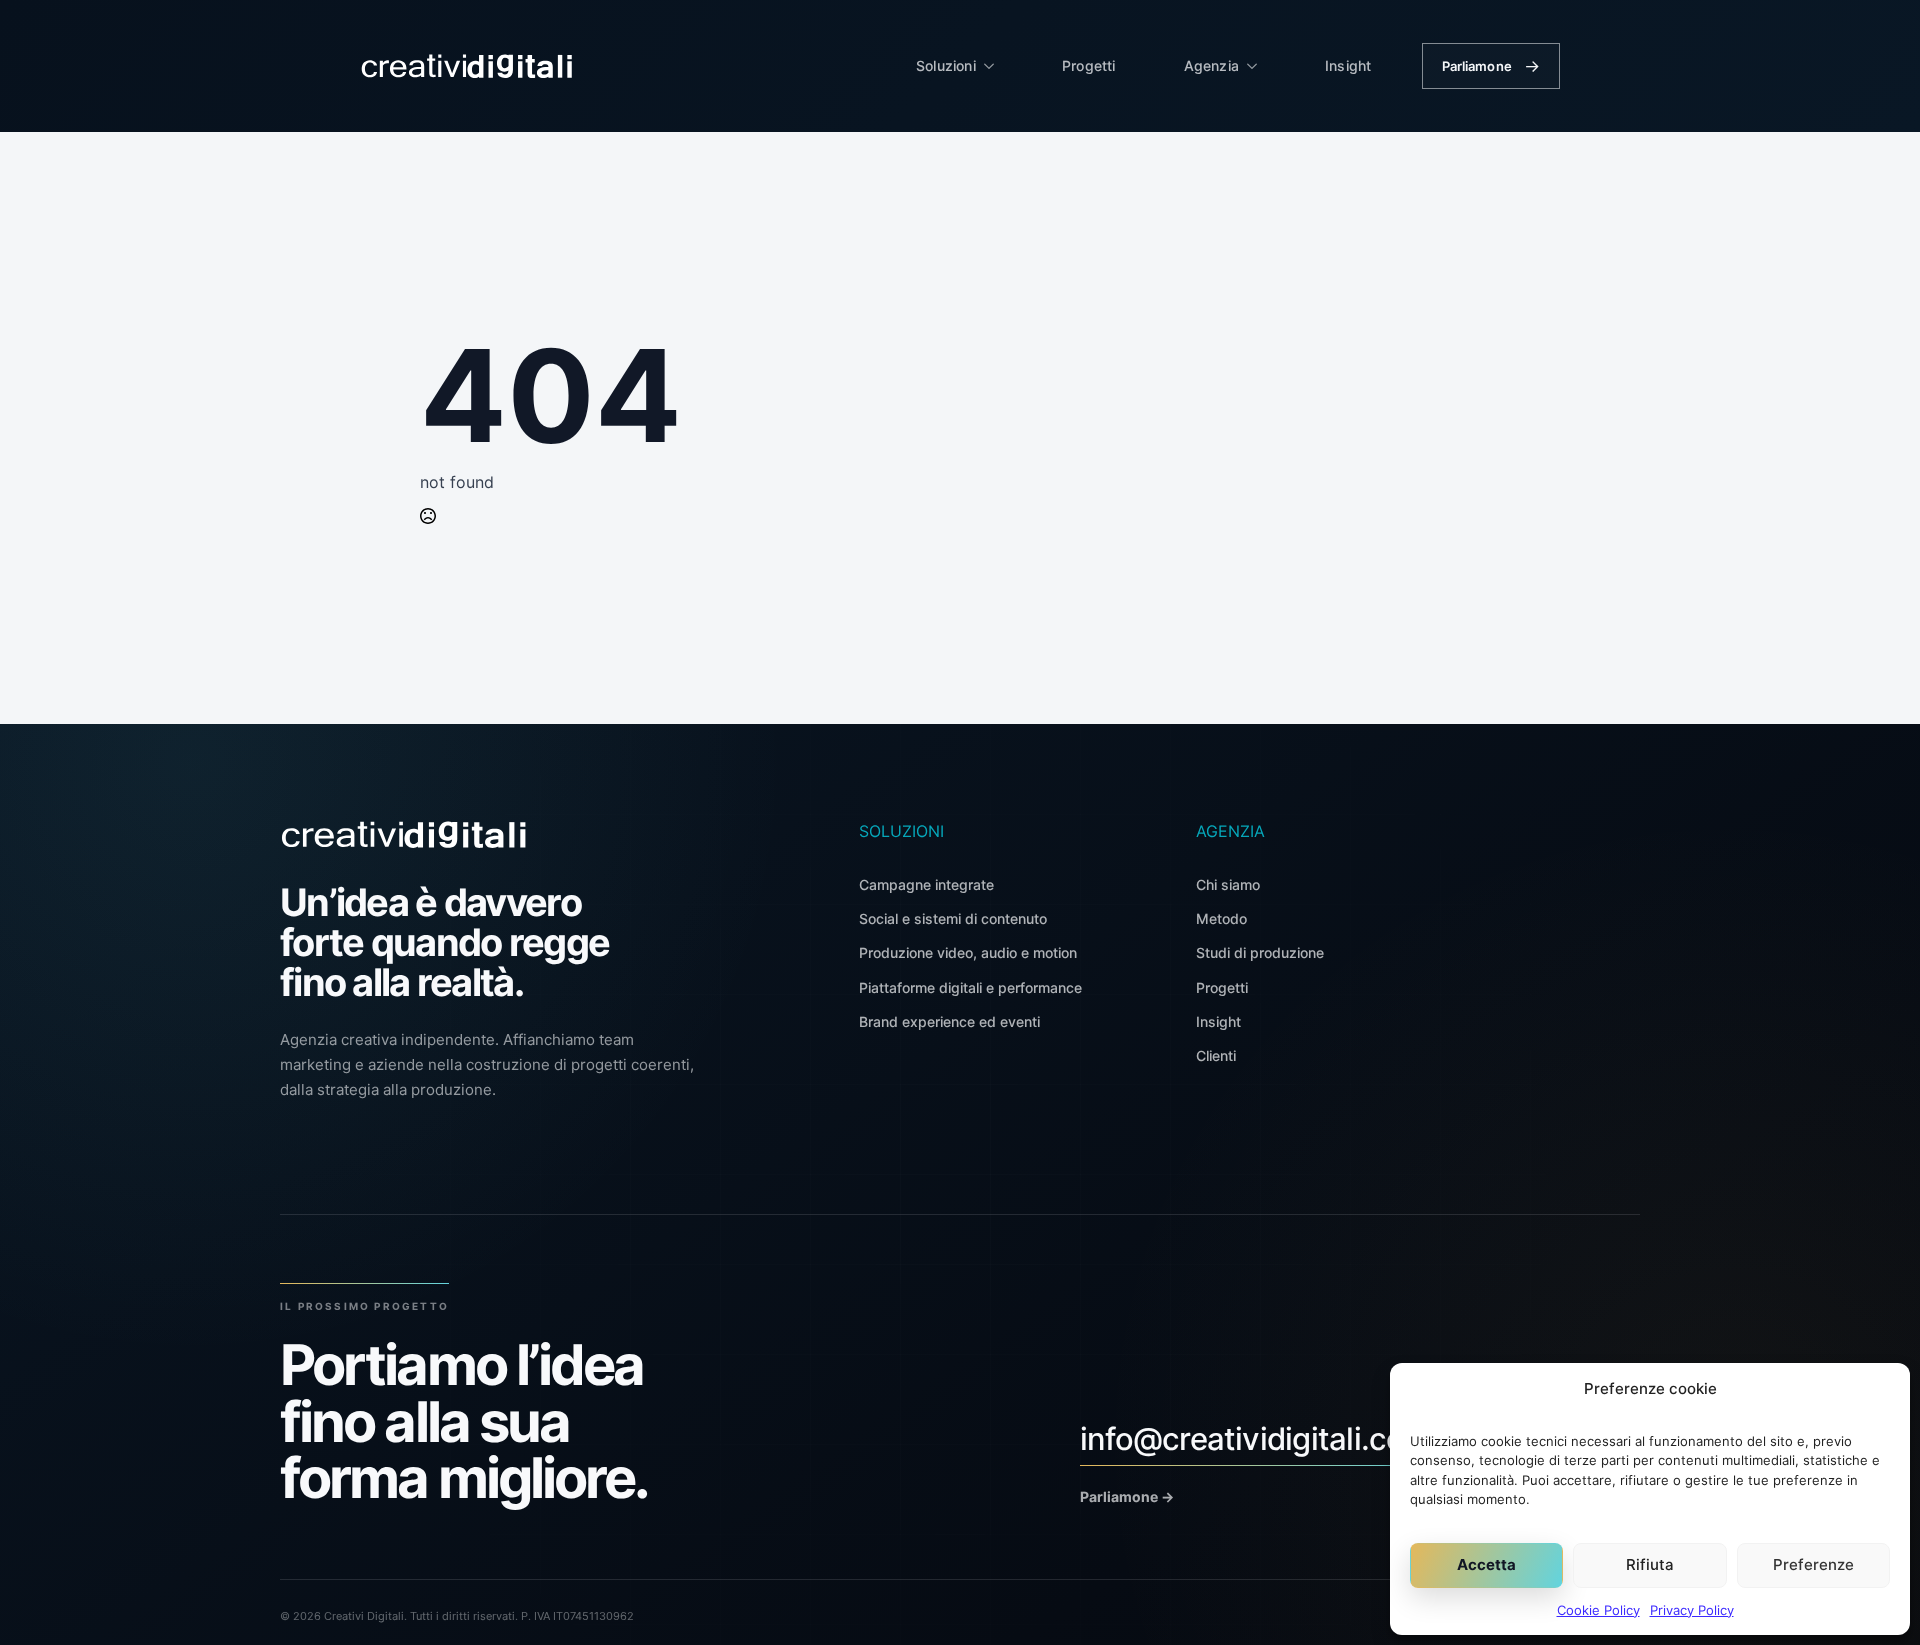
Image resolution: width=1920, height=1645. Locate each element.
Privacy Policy (1692, 1610)
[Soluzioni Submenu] (995, 66)
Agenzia (1211, 65)
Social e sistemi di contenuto (953, 918)
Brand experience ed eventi (949, 1021)
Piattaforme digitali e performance (970, 987)
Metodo (1221, 918)
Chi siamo (1228, 884)
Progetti (1089, 65)
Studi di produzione (1260, 952)
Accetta (1486, 1564)
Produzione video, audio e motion (968, 952)
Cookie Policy (1598, 1610)
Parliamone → (1127, 1496)
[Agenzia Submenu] (1258, 66)
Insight (1348, 65)
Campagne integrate (926, 884)
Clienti (1216, 1055)
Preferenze (1813, 1564)
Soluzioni (946, 65)
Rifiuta (1650, 1564)
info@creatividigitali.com (1255, 1438)
